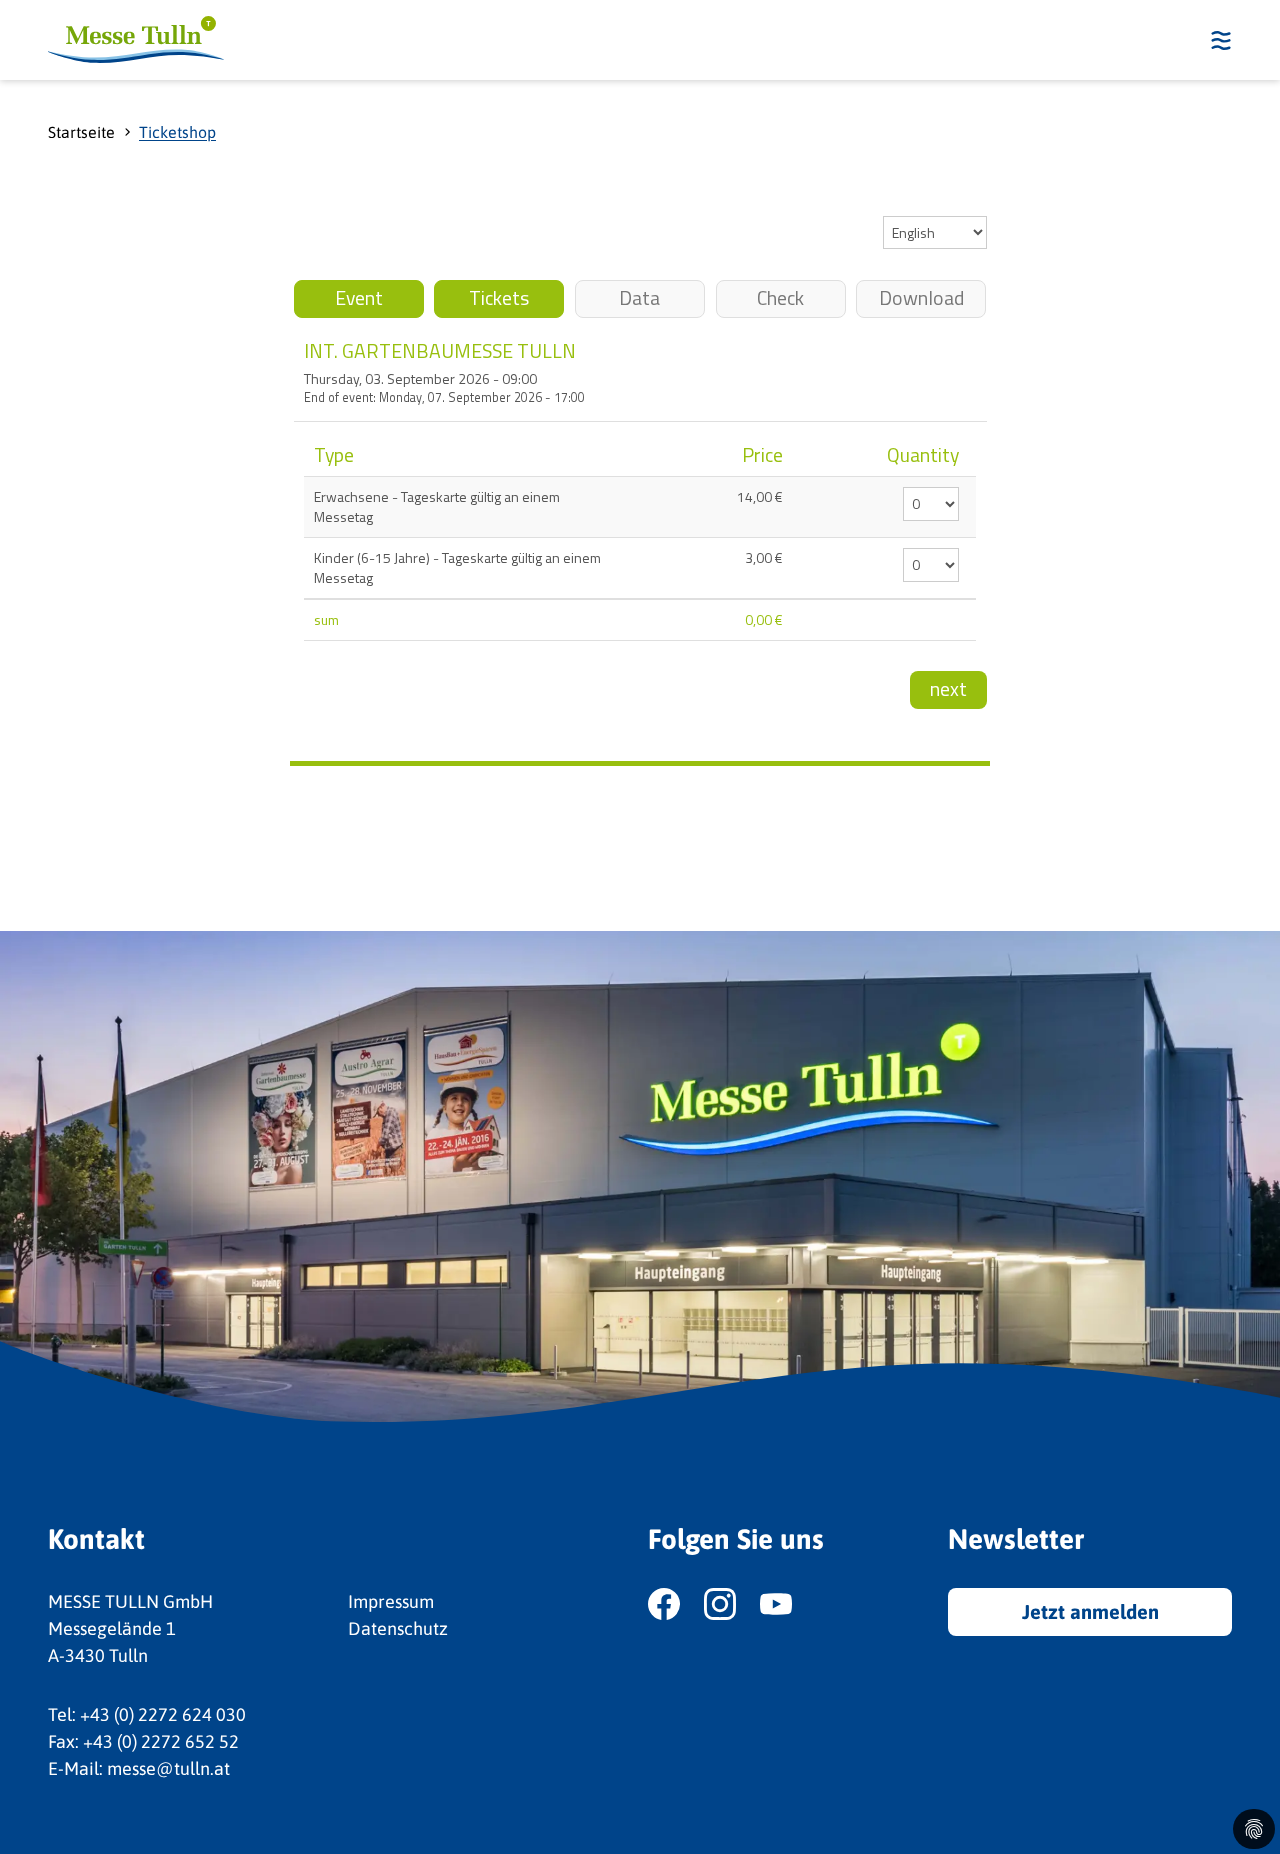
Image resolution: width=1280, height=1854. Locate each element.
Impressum (391, 1601)
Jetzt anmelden (1090, 1611)
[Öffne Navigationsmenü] (1215, 40)
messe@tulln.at (168, 1768)
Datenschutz (398, 1628)
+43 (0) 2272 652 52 (161, 1741)
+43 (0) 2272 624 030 (163, 1714)
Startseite (81, 132)
